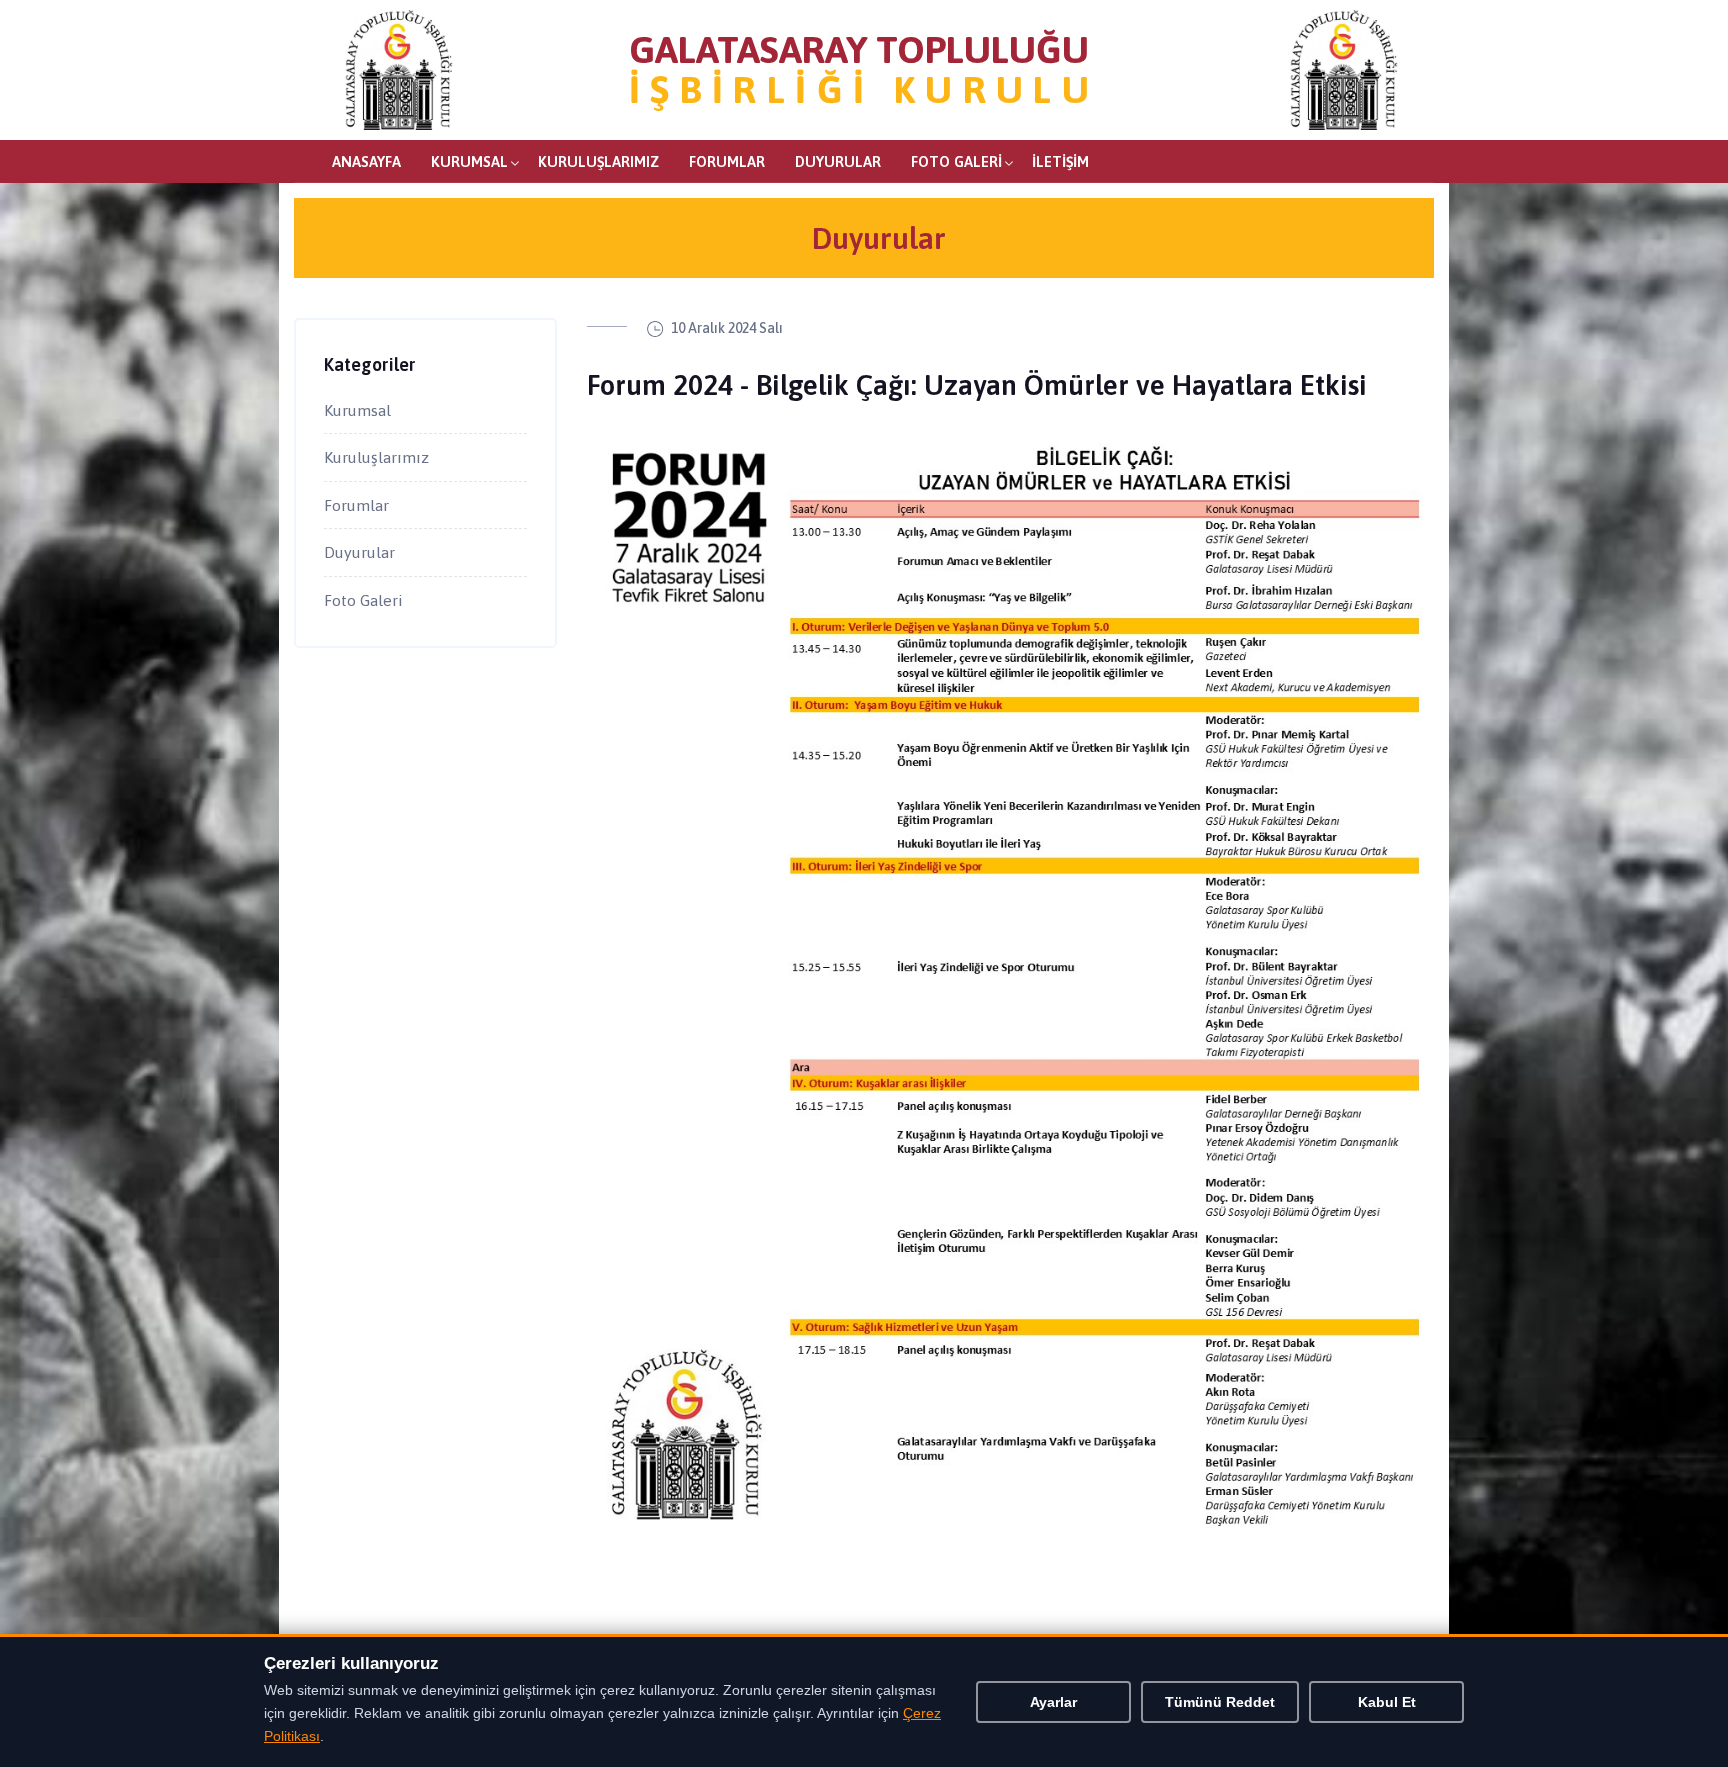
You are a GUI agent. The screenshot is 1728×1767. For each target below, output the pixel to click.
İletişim (1060, 161)
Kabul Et (1387, 1702)
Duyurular (838, 161)
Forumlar (727, 161)
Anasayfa (366, 161)
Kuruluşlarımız (598, 161)
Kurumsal (469, 161)
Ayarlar (1053, 1702)
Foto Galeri (956, 161)
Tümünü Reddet (1220, 1702)
